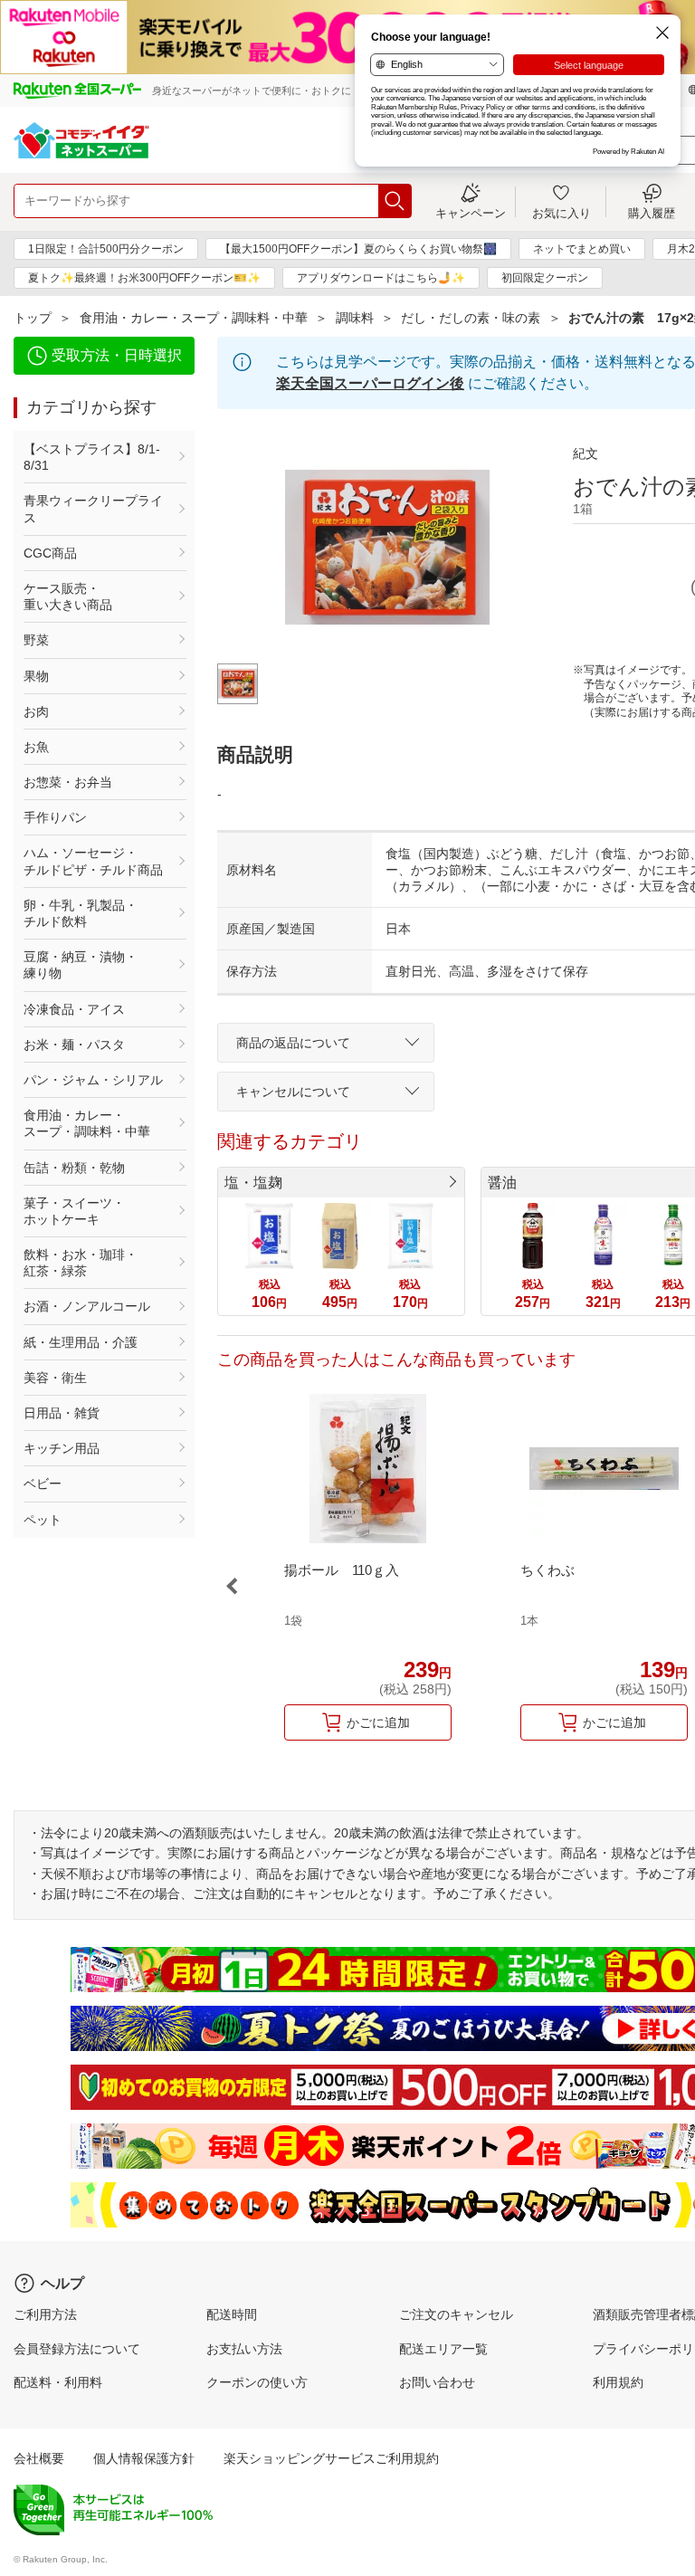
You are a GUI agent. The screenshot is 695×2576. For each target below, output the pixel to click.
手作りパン (55, 817)
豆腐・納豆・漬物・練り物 (81, 965)
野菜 (36, 640)
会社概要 (39, 2458)
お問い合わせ (437, 2382)
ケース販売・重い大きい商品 (68, 596)
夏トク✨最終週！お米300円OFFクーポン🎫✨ (144, 278)
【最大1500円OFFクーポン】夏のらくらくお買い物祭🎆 (358, 249)
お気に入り (562, 213)
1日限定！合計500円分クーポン (106, 249)
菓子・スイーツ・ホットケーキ (74, 1211)
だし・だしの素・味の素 (471, 318)
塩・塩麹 (253, 1183)
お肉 (36, 711)
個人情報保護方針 (144, 2458)
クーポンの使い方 (257, 2382)
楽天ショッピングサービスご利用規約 (331, 2458)
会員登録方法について (77, 2349)
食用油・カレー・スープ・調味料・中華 (194, 318)
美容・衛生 (55, 1378)
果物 (36, 676)
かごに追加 (378, 1722)
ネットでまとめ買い (582, 249)
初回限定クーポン (545, 278)
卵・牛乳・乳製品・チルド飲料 (81, 913)
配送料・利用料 (58, 2382)
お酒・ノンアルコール (87, 1306)
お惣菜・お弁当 (68, 782)
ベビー (43, 1484)
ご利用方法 (45, 2314)
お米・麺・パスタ (74, 1045)
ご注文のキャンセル (456, 2314)
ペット (43, 1520)
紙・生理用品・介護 (81, 1342)
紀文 (586, 453)
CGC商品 (50, 553)
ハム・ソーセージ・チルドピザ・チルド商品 (93, 861)
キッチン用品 (62, 1448)
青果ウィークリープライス (93, 509)
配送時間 (232, 2314)
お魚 (36, 747)
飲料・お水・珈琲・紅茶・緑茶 (81, 1263)
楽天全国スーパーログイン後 (370, 383)
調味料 (355, 318)
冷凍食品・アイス (74, 1009)
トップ (33, 318)
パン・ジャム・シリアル (93, 1080)
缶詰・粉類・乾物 (74, 1168)
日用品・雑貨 (62, 1413)
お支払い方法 (244, 2349)
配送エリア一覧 (443, 2349)
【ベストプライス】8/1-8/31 (92, 457)
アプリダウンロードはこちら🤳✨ (381, 278)
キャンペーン (471, 213)
